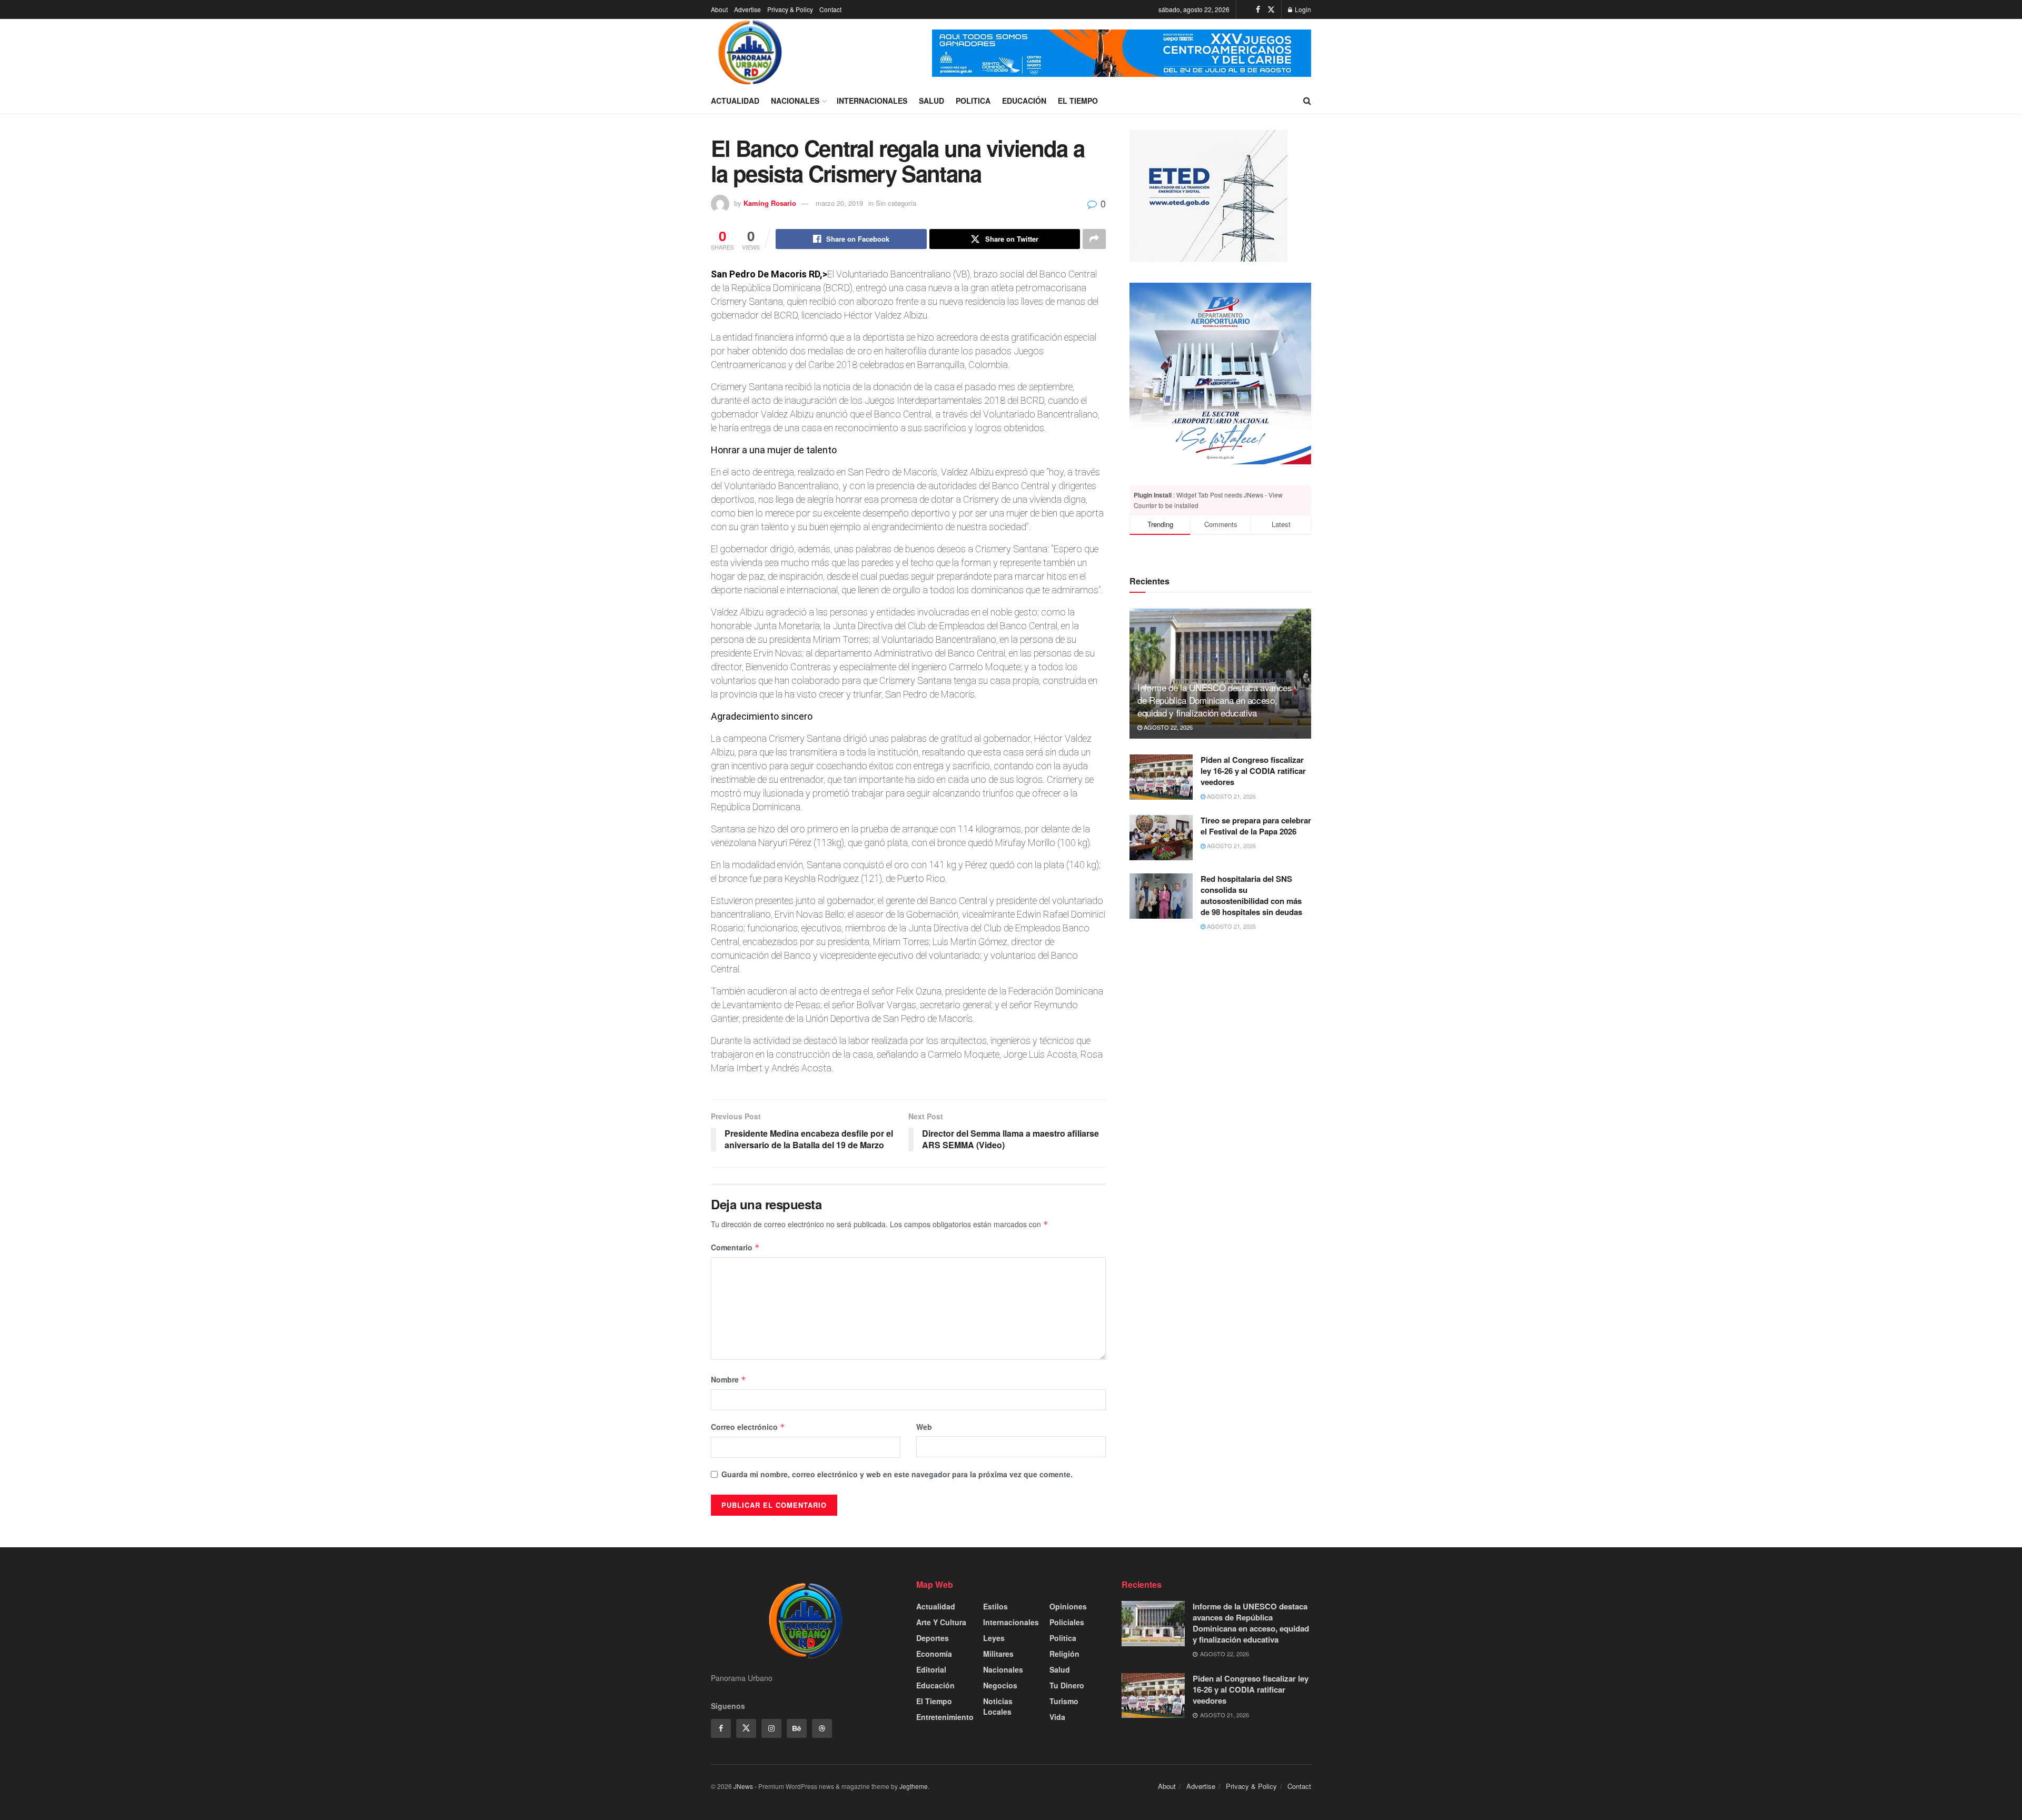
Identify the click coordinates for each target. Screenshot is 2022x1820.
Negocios (1000, 1685)
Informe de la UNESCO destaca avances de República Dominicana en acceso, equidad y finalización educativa (1215, 700)
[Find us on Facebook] (1258, 9)
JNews (743, 1786)
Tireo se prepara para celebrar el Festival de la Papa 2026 (1256, 826)
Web (924, 1427)
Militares (998, 1654)
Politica (973, 101)
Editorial (931, 1669)
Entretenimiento (945, 1717)
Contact (830, 9)
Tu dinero (1067, 1685)
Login (1302, 9)
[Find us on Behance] (797, 1728)
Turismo (1064, 1701)
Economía (934, 1654)
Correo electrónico (748, 1427)
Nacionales (795, 101)
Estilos (995, 1606)
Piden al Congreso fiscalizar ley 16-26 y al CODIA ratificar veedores (1253, 771)
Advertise (747, 9)
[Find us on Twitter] (1271, 9)
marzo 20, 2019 (839, 203)
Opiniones (1068, 1606)
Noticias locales (998, 1706)
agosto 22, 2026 (1167, 727)
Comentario (735, 1247)
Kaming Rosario (770, 203)
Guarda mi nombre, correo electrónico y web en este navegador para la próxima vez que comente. (897, 1474)
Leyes (994, 1638)
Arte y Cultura (941, 1622)
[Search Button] (1307, 101)
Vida (1057, 1717)
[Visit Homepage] (750, 53)
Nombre (728, 1379)
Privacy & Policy (790, 9)
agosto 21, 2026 (1231, 796)
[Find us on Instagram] (771, 1728)
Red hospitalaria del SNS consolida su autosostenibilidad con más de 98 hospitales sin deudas (1251, 895)
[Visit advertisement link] (1122, 53)
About (719, 9)
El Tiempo (1078, 101)
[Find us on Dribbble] (822, 1728)
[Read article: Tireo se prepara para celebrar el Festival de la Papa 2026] (1161, 838)
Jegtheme (914, 1786)
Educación (1024, 101)
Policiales (1067, 1622)
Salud (931, 101)
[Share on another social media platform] (1094, 239)
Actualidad (735, 101)
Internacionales (872, 101)
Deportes (933, 1638)
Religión (1064, 1654)
